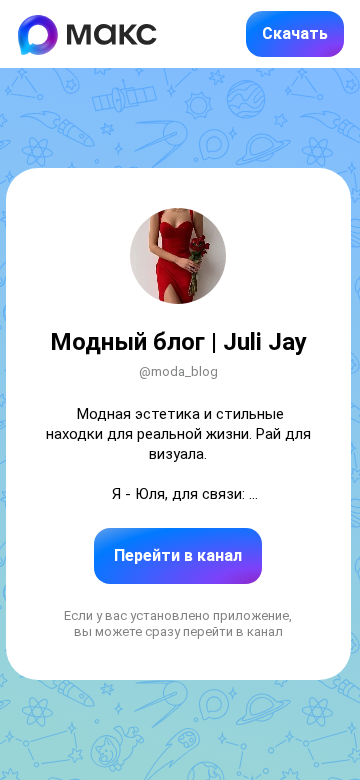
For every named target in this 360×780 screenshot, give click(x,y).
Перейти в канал (178, 555)
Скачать (295, 33)
